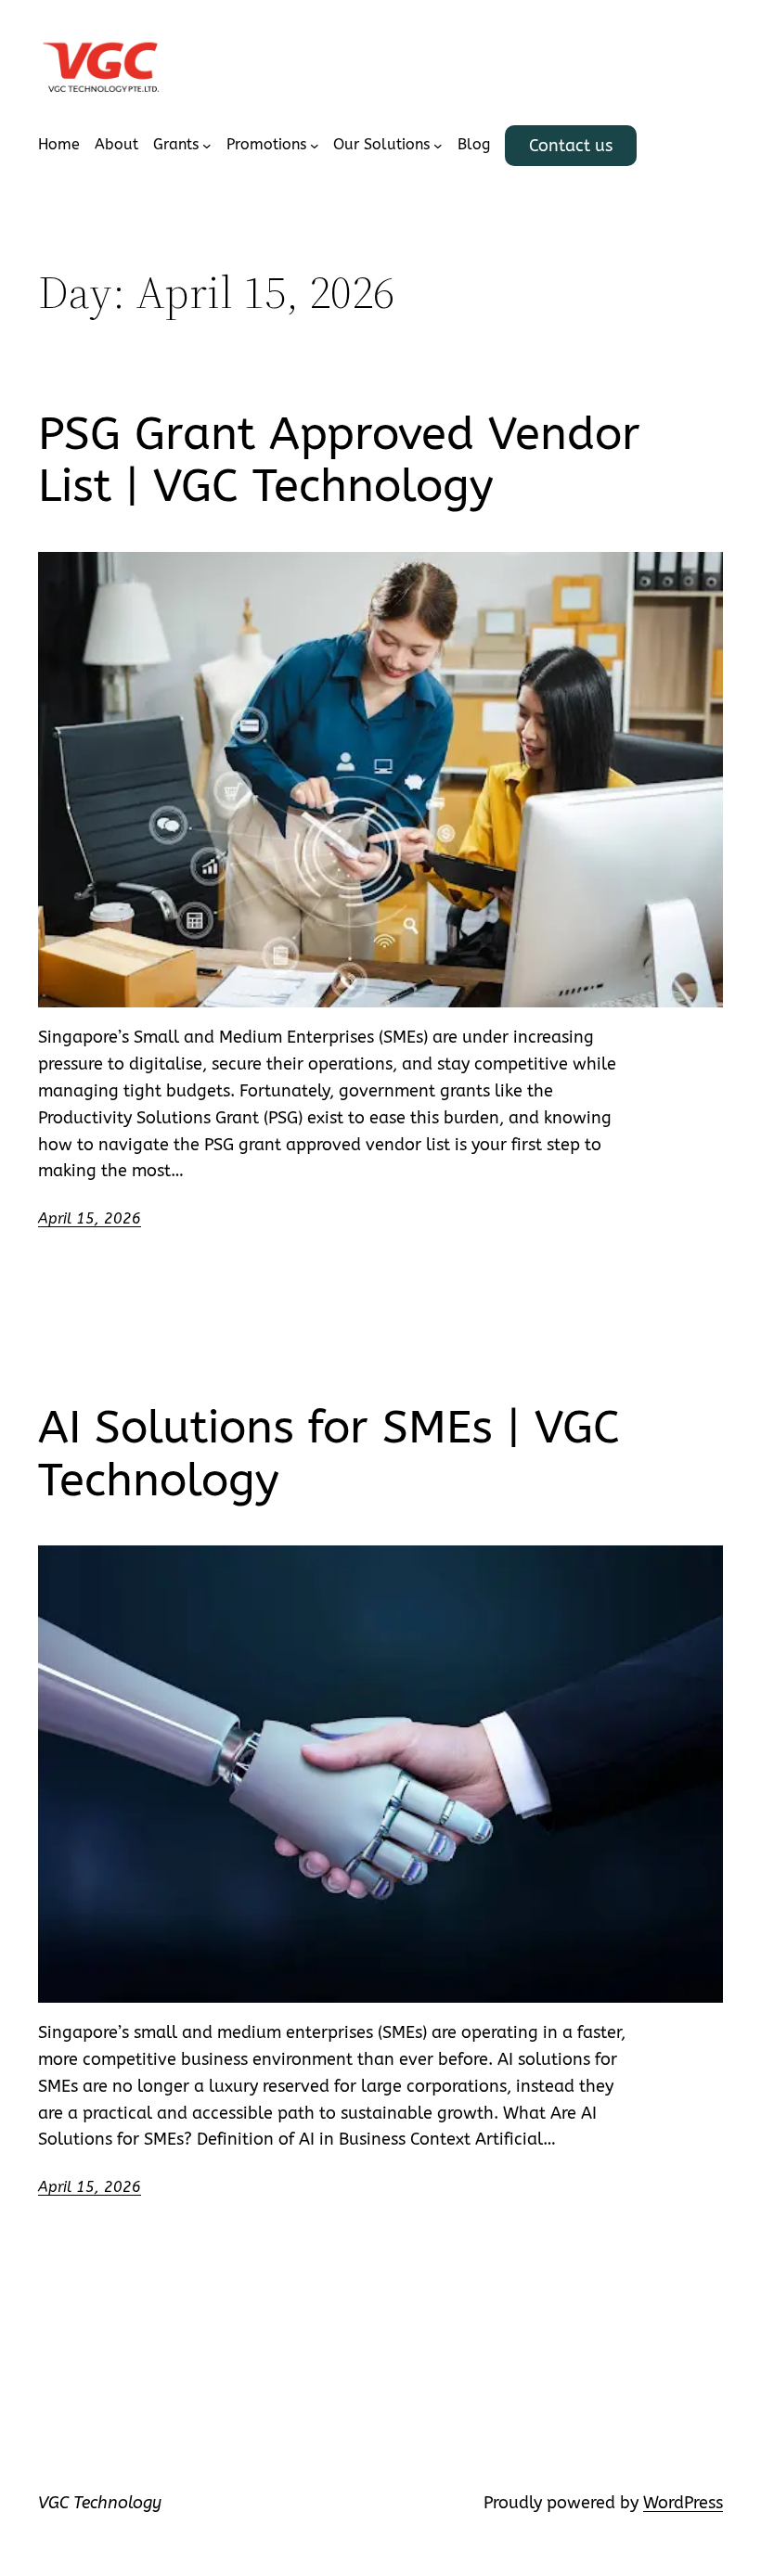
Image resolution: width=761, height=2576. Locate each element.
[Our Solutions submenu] (438, 146)
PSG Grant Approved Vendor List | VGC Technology (339, 461)
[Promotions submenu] (315, 146)
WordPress (683, 2503)
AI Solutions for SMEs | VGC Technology (329, 1454)
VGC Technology (100, 2503)
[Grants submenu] (207, 146)
